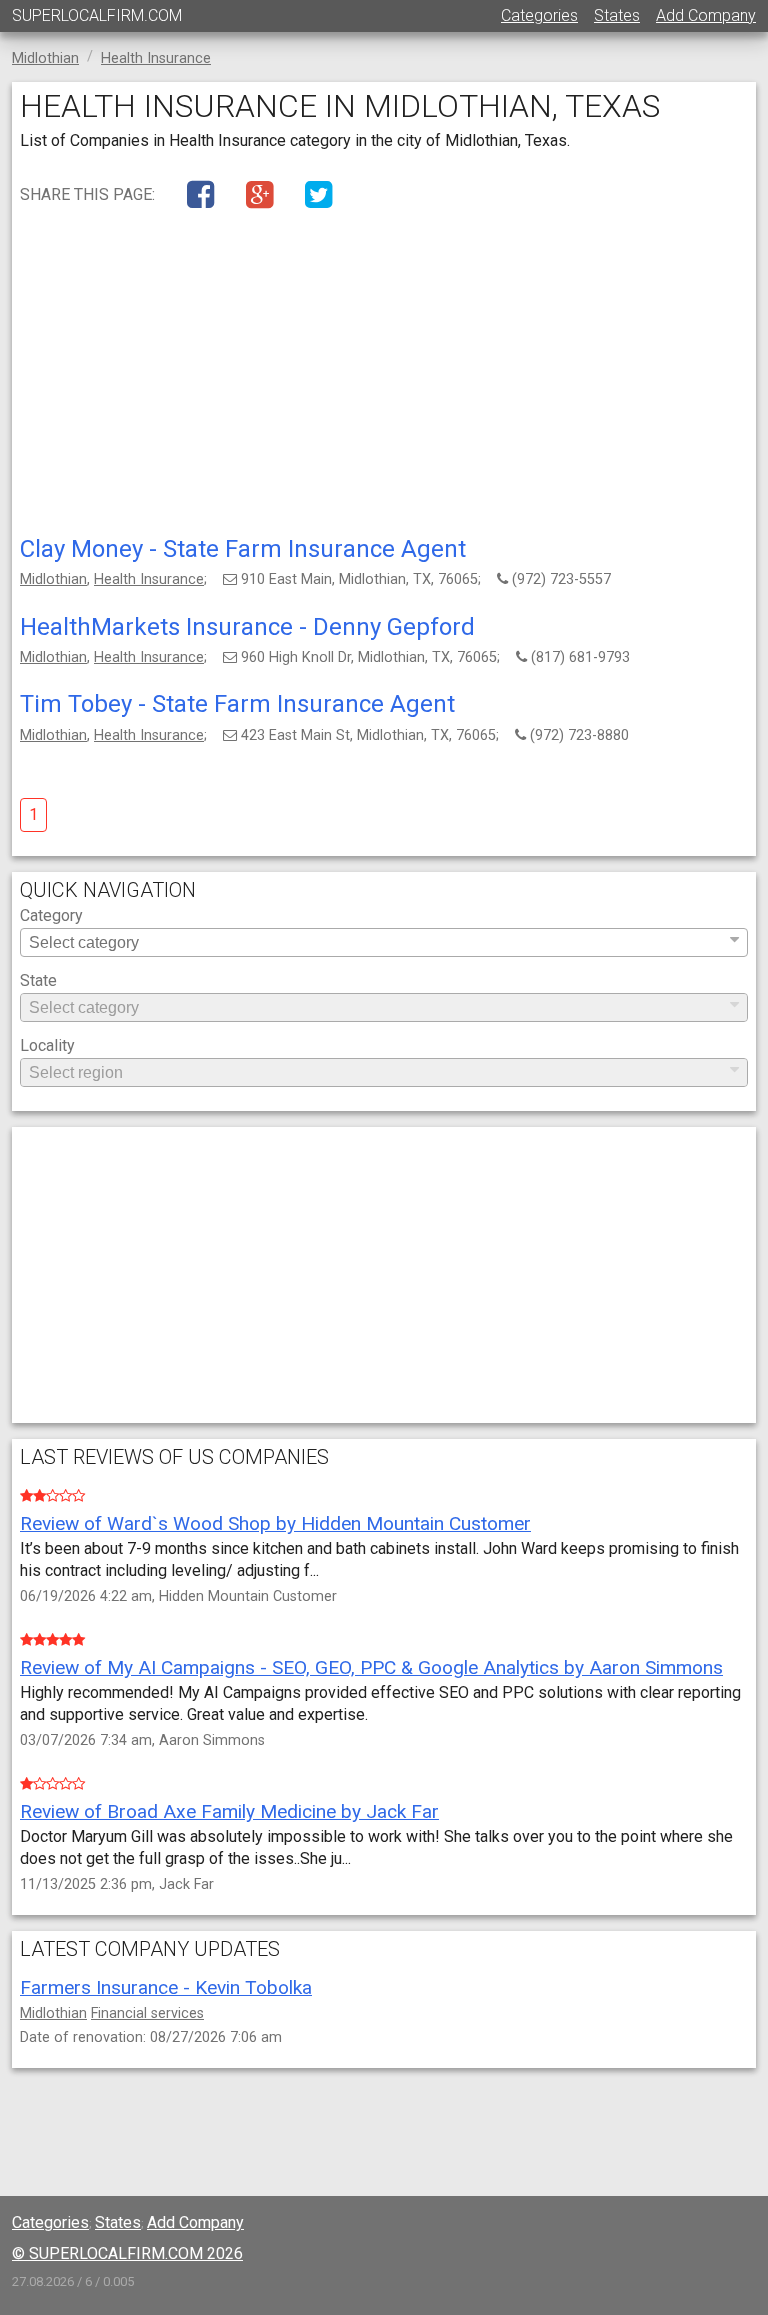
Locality (47, 1046)
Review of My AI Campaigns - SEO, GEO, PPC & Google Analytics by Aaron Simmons (371, 1667)
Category (51, 916)
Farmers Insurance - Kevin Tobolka (166, 1987)
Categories (539, 15)
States (617, 15)
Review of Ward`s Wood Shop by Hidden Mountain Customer (275, 1523)
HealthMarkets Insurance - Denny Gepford (247, 627)
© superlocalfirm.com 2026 (127, 2253)
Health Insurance (149, 579)
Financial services (147, 2013)
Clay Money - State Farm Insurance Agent (243, 549)
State (38, 981)
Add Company (706, 15)
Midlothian (53, 579)
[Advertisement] (384, 377)
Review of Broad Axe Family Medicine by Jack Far (229, 1811)
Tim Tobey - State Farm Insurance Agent (237, 704)
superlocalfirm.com (97, 15)
